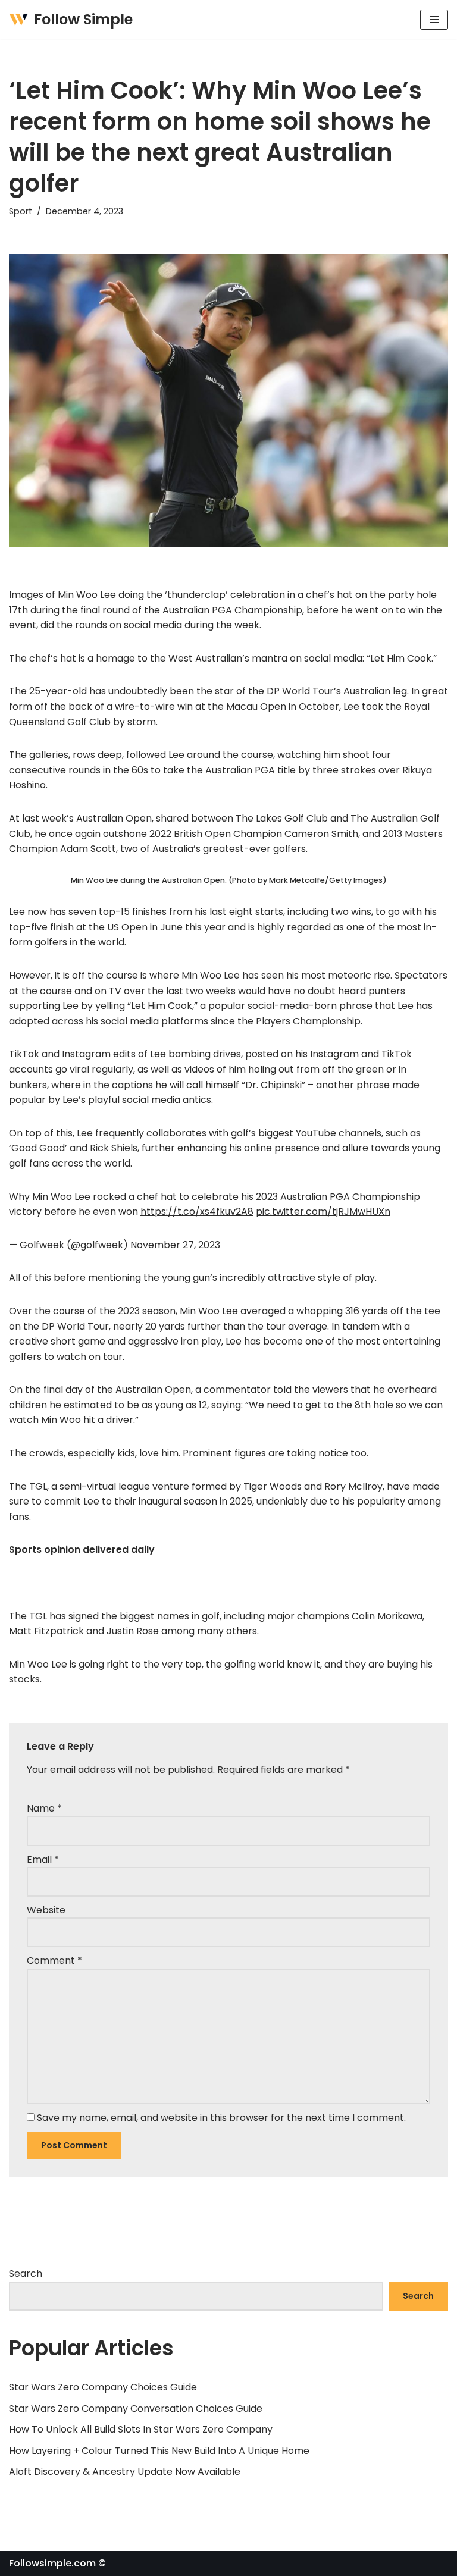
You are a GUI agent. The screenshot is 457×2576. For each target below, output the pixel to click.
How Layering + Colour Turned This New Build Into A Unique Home (159, 2451)
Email (43, 1859)
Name (44, 1808)
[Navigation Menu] (434, 20)
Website (46, 1910)
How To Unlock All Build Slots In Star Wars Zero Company (141, 2429)
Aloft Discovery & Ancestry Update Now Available (125, 2472)
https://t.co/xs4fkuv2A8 (197, 1212)
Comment (54, 1961)
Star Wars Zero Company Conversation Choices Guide (136, 2409)
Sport (21, 211)
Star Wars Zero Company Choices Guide (103, 2387)
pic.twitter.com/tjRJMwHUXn (323, 1212)
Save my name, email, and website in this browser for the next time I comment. (221, 2118)
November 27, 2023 (175, 1245)
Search (26, 2273)
